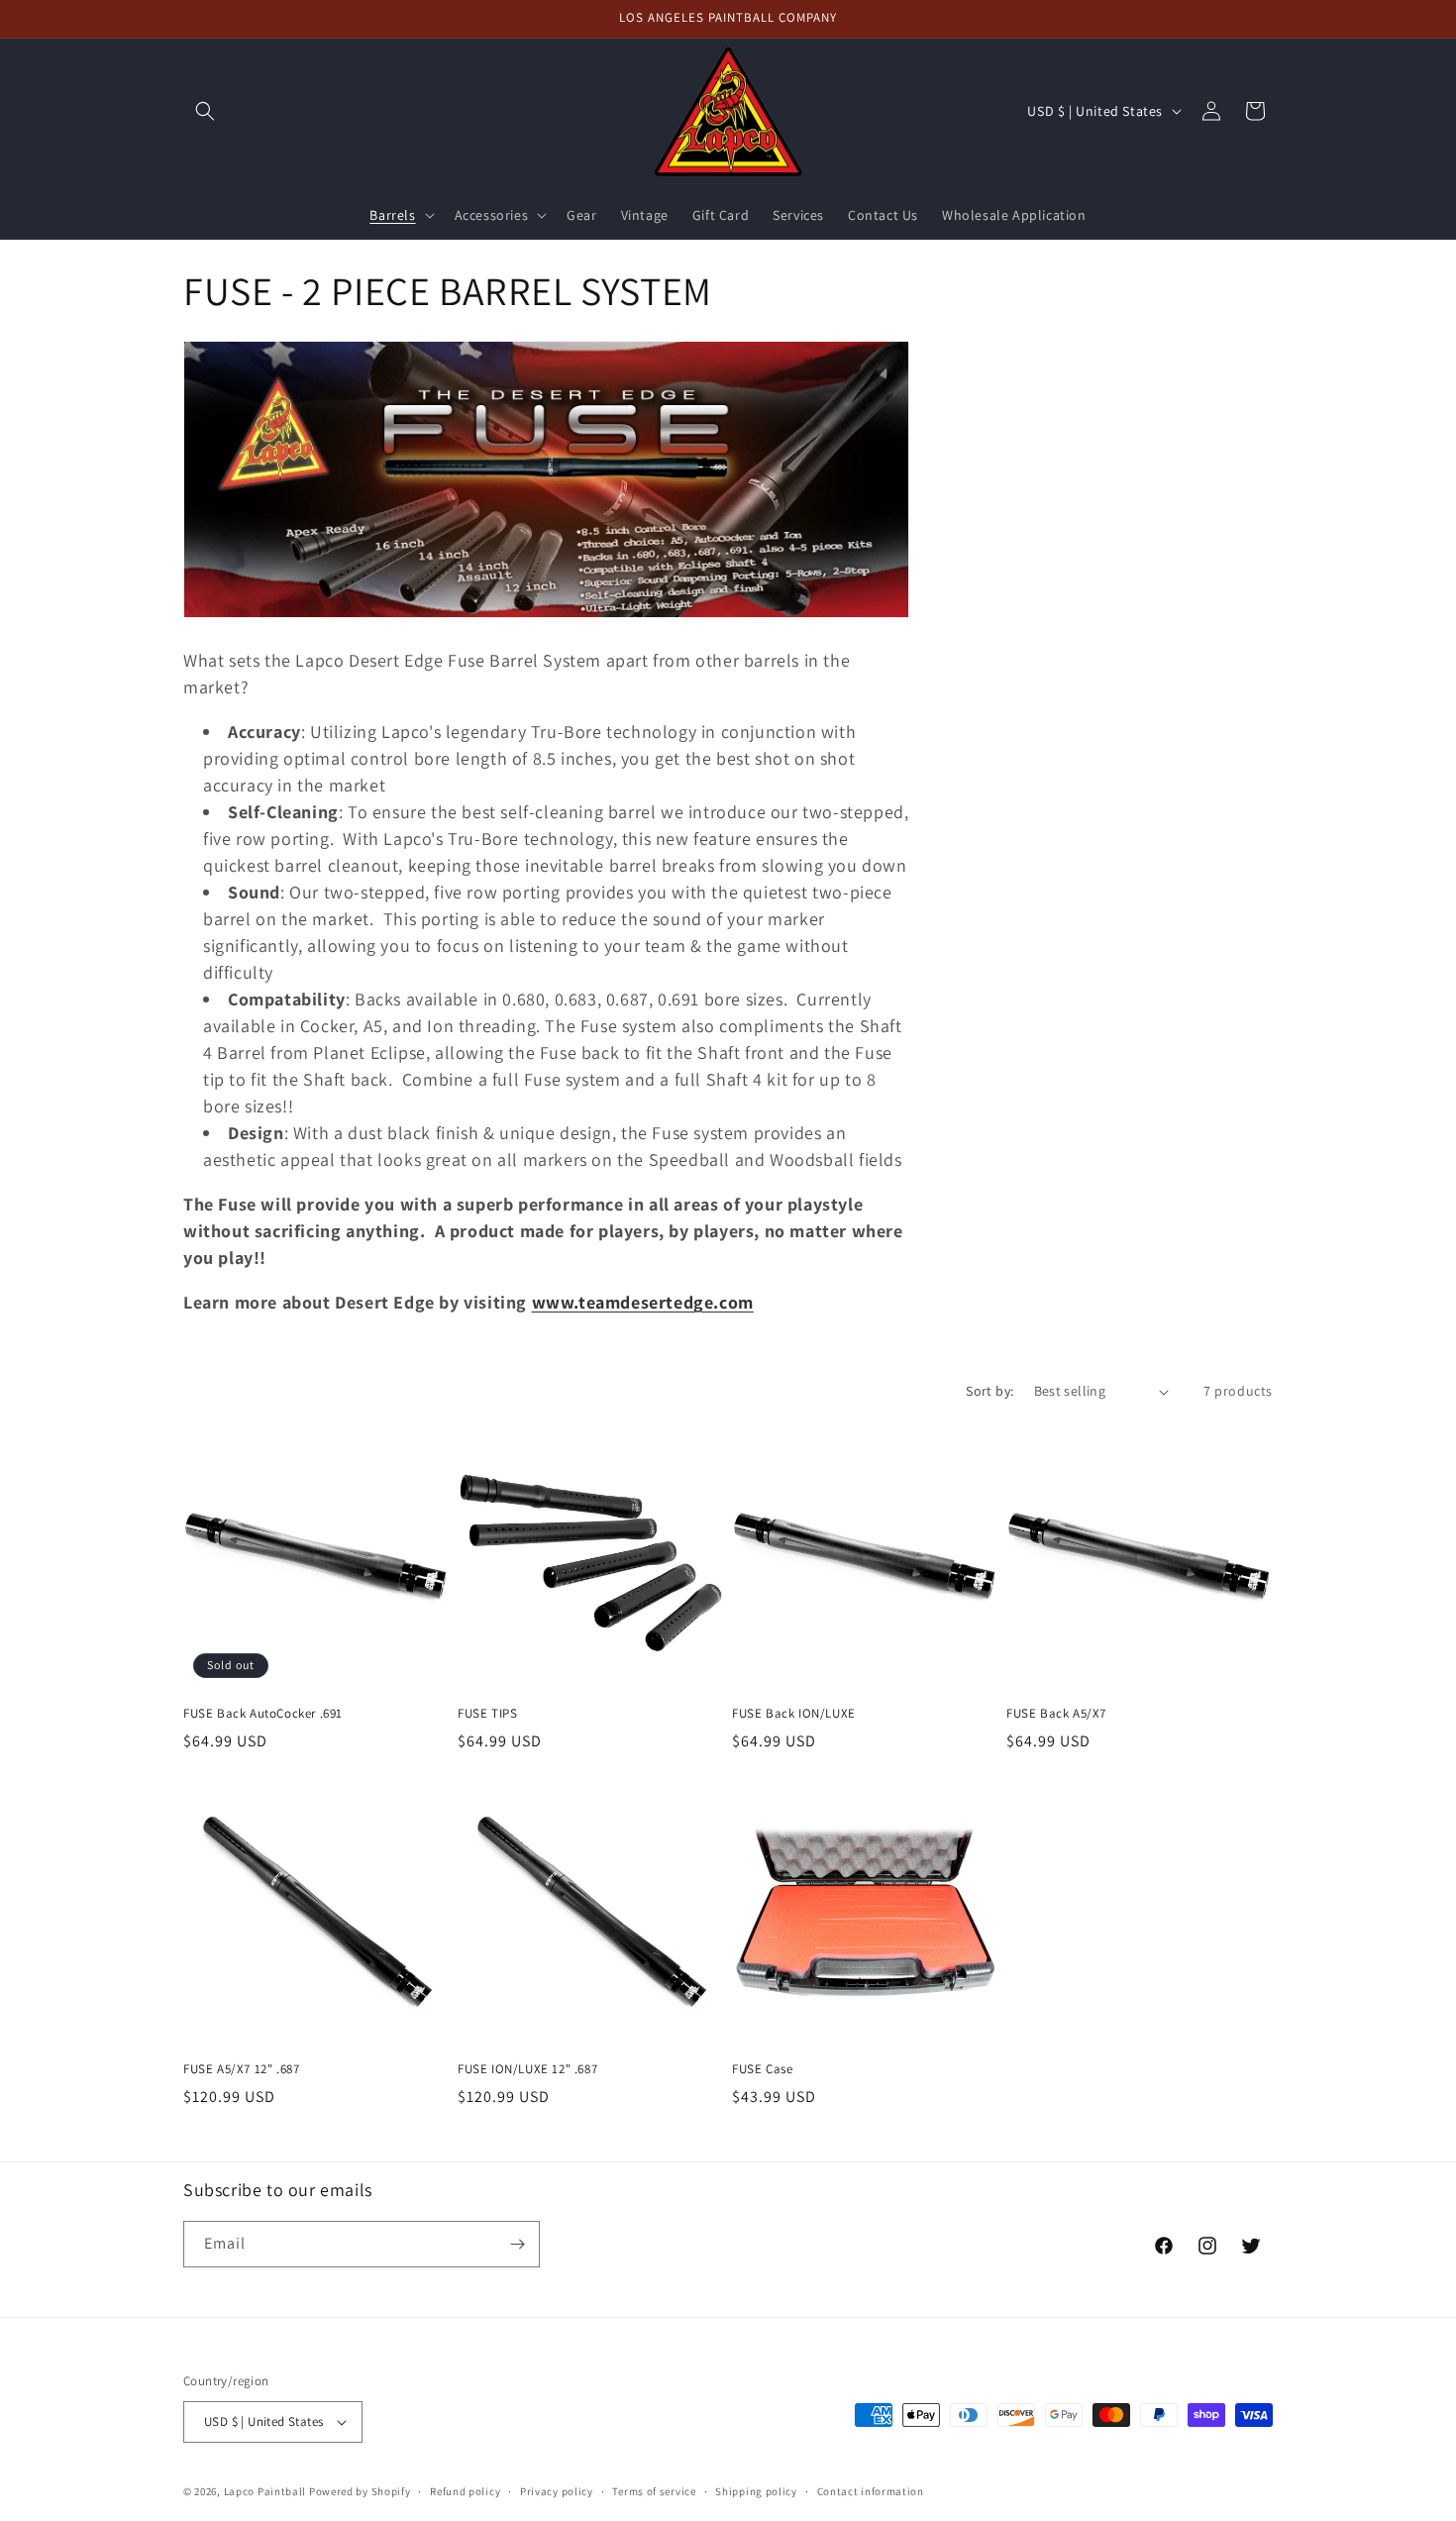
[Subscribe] (517, 2244)
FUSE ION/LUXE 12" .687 (527, 2069)
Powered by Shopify (360, 2491)
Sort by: (989, 1391)
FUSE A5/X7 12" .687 (241, 2069)
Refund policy (465, 2491)
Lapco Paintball (265, 2491)
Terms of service (654, 2491)
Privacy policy (557, 2491)
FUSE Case (762, 2069)
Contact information (871, 2491)
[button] (205, 111)
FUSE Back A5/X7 (1056, 1714)
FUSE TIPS (487, 1714)
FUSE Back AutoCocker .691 (263, 1714)
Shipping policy (756, 2491)
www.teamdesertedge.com (643, 1302)
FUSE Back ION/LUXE (794, 1714)
